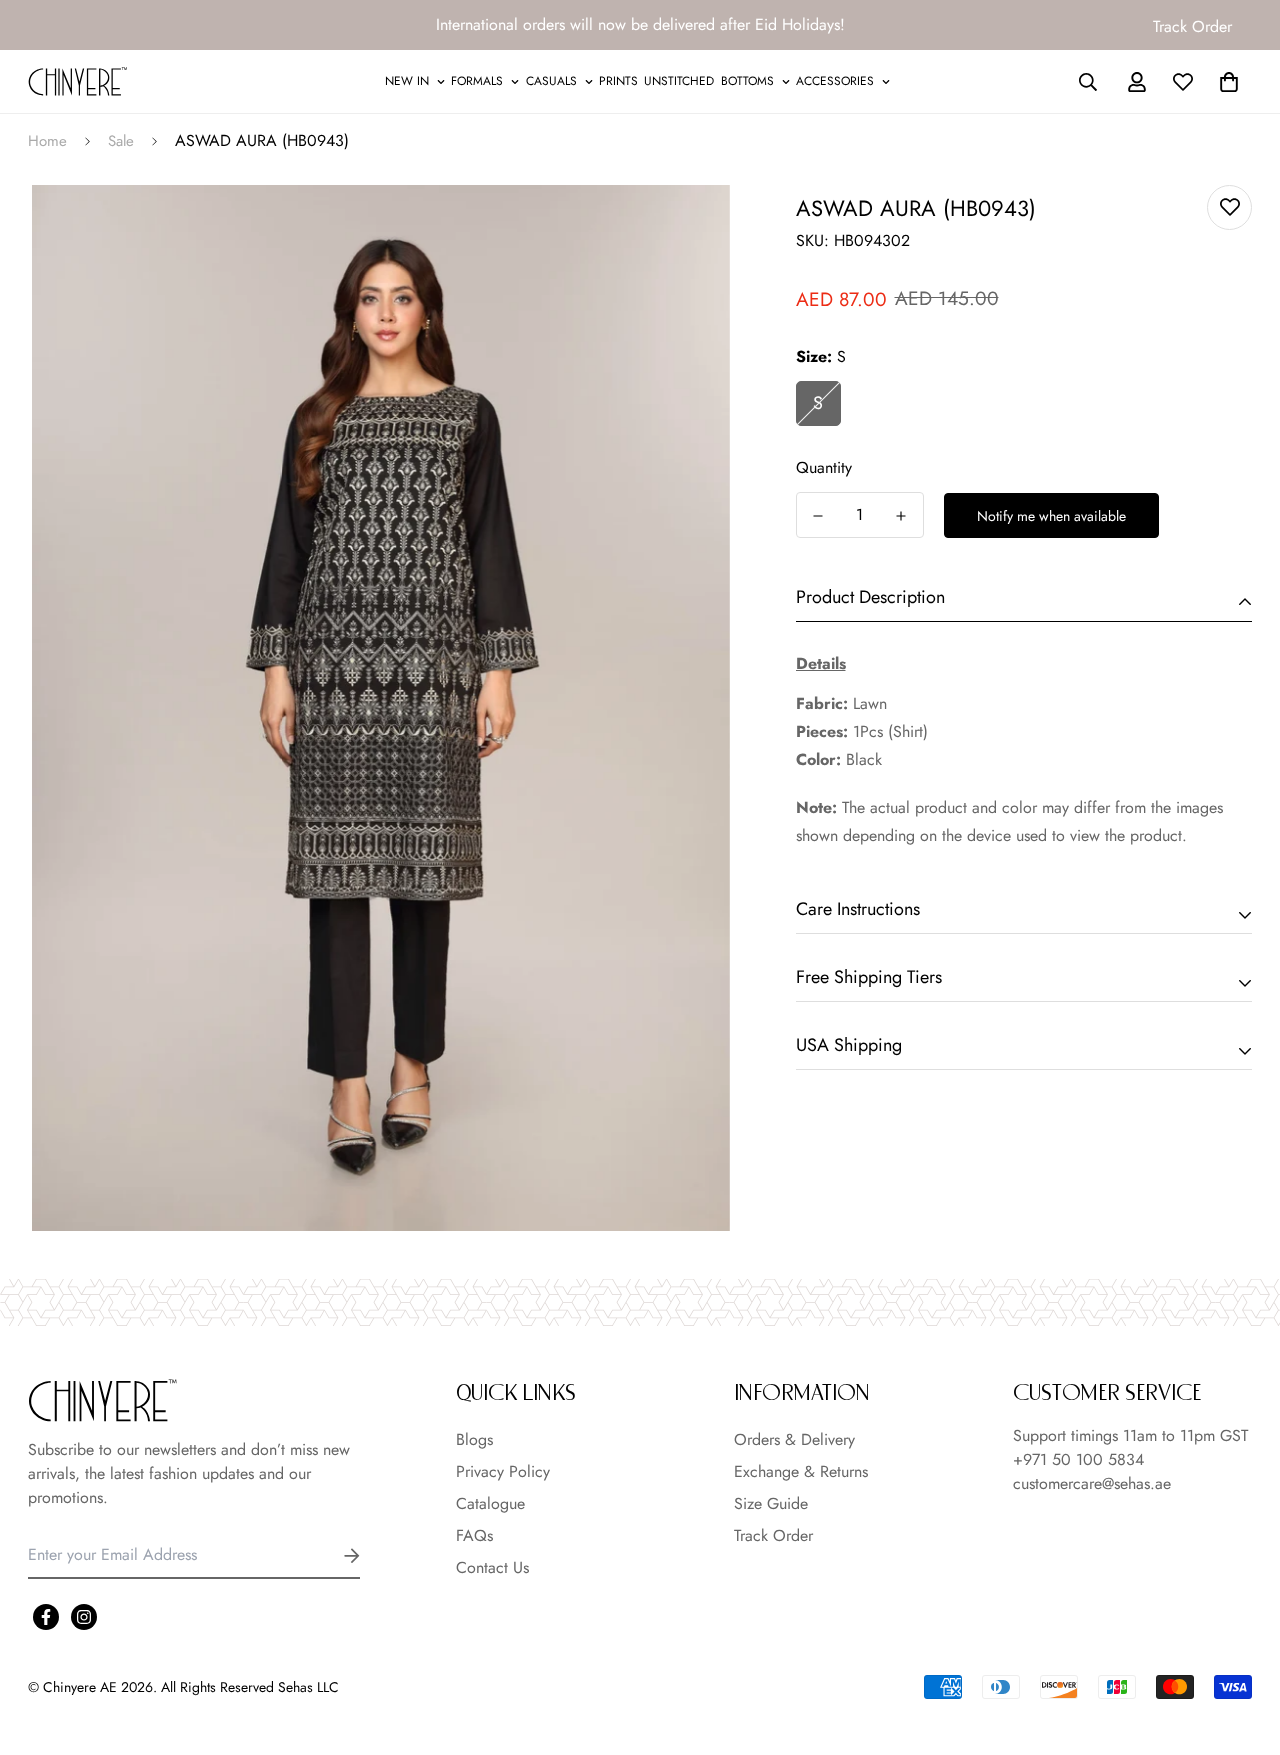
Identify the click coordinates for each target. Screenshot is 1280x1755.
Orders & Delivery (794, 1439)
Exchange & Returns (801, 1471)
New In (407, 81)
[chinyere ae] (78, 81)
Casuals (551, 81)
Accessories (835, 81)
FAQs (474, 1535)
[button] (1225, 82)
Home (47, 141)
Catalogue (490, 1503)
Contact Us (492, 1567)
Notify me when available (1051, 516)
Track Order (1192, 26)
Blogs (474, 1439)
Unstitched (679, 81)
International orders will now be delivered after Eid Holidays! (640, 24)
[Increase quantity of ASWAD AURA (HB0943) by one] (901, 516)
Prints (618, 81)
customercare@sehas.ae (1092, 1483)
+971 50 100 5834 (1078, 1459)
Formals (477, 81)
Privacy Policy (503, 1471)
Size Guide (771, 1503)
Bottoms (747, 81)
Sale (121, 141)
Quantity (824, 467)
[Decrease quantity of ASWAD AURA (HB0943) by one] (818, 516)
